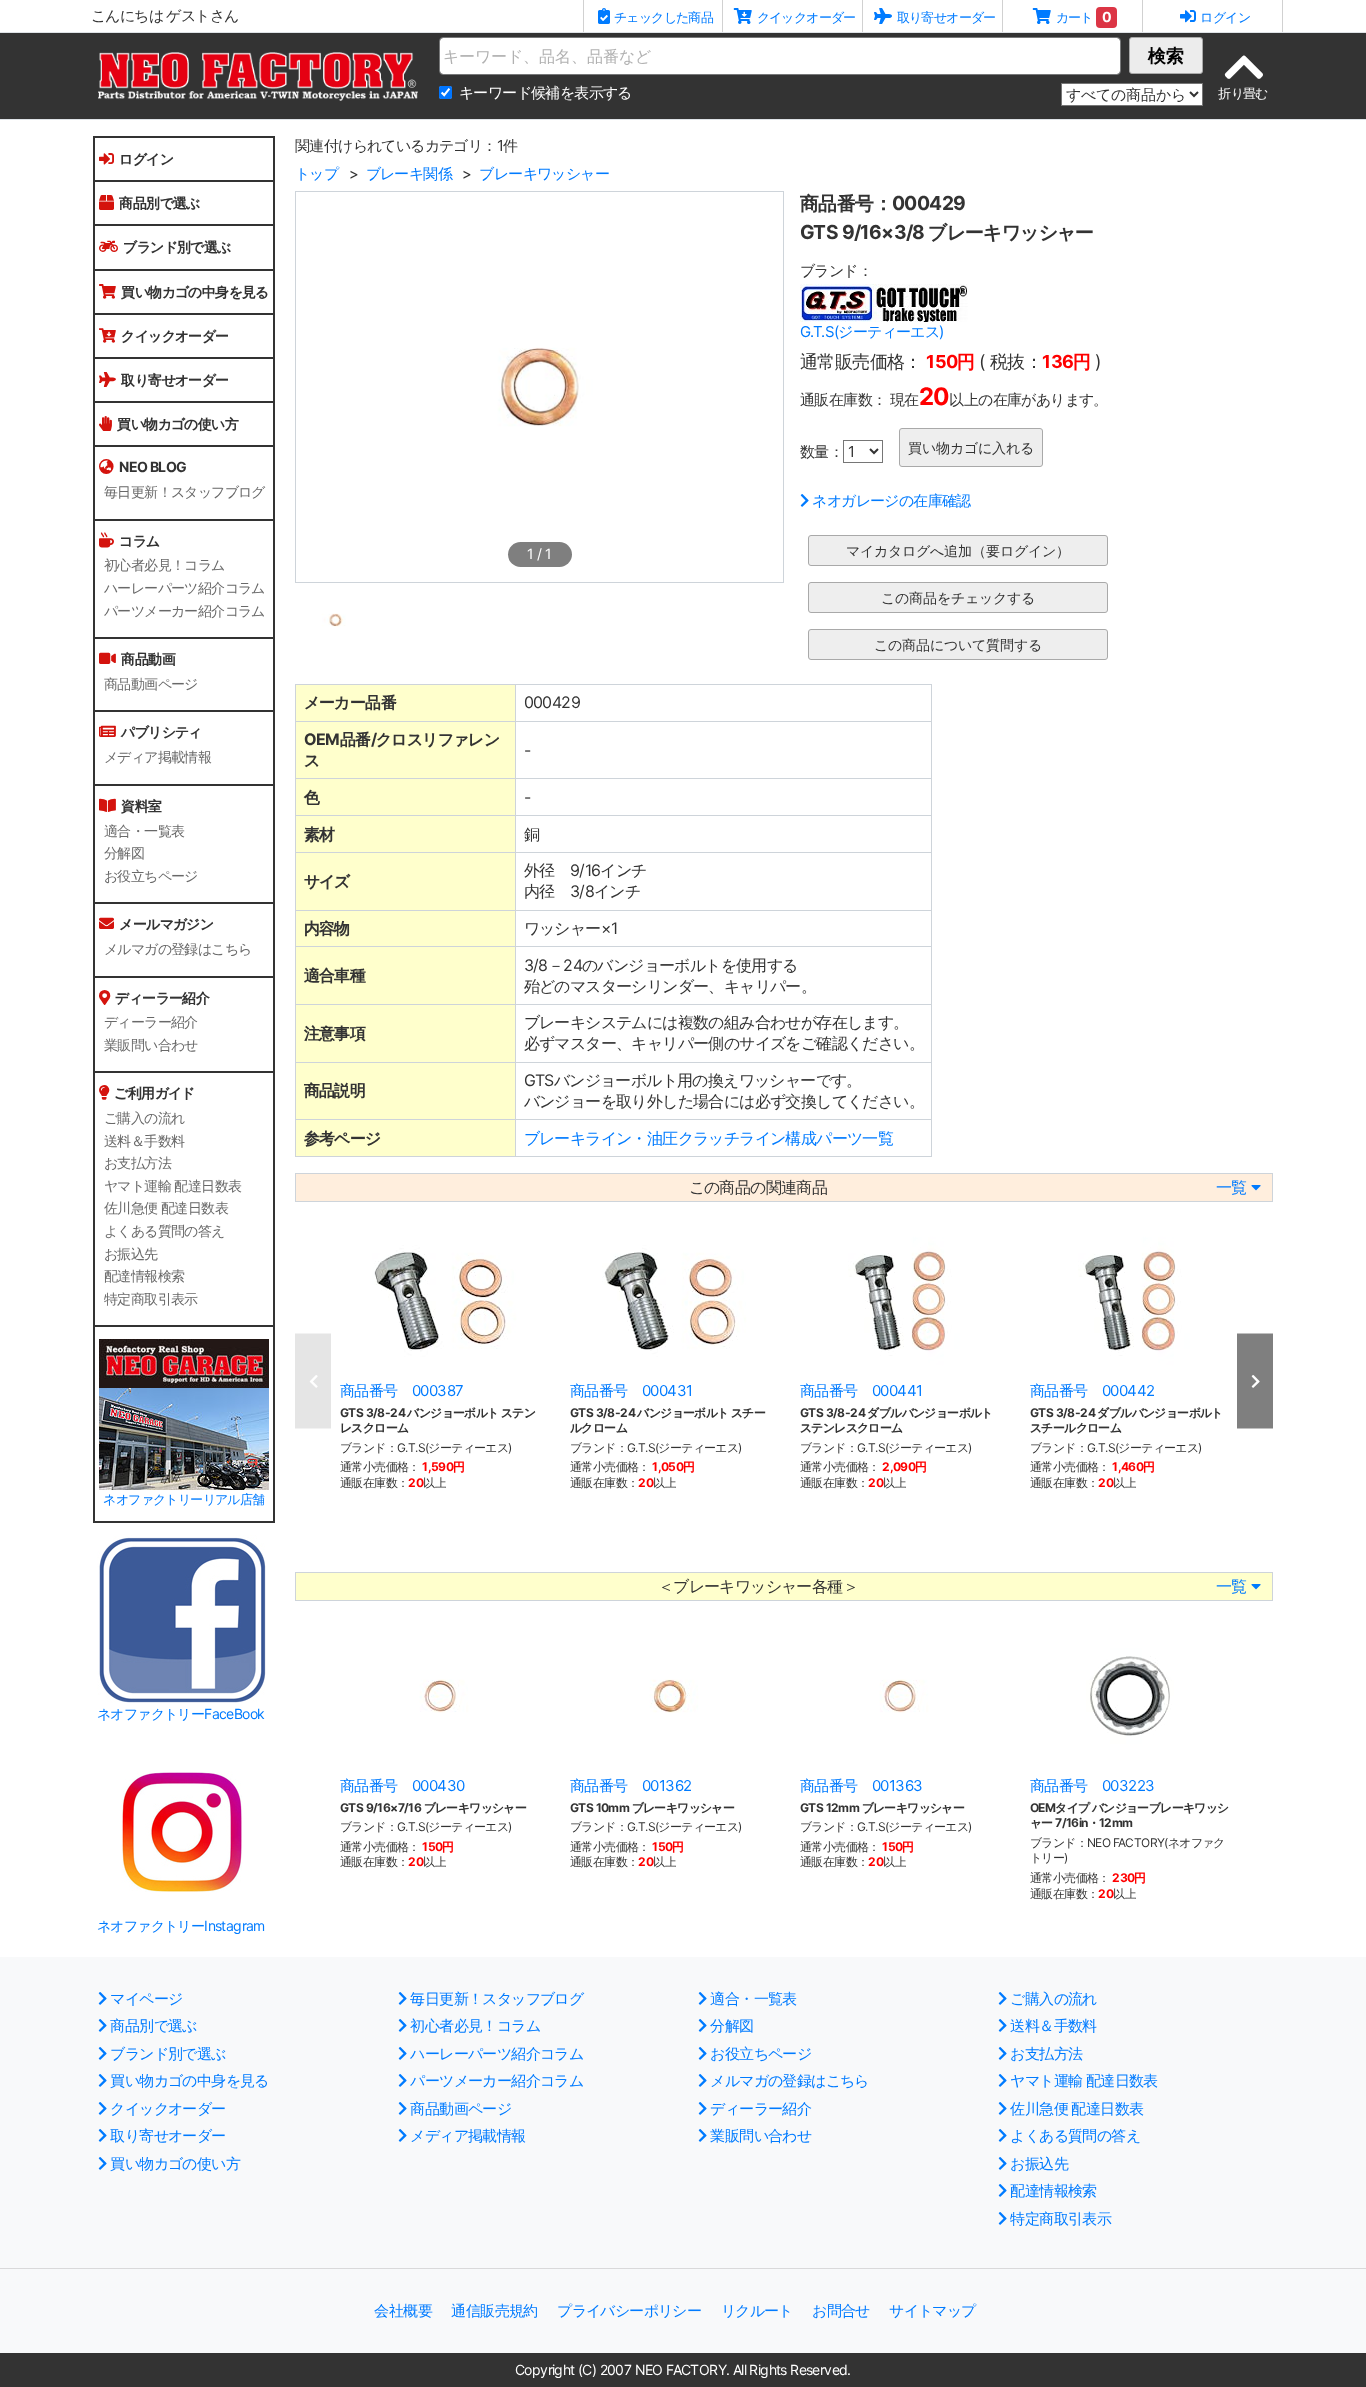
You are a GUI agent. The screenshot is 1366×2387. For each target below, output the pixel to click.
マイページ (146, 1998)
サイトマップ (932, 2310)
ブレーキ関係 (409, 173)
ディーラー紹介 (151, 1022)
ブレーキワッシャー (544, 173)
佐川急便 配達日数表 (166, 1208)
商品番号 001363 (861, 1785)
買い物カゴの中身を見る (194, 291)
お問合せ (841, 2310)
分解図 (124, 853)
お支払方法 (137, 1163)
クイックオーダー (174, 335)
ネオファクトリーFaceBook (180, 1713)
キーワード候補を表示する (545, 92)
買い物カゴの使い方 (177, 423)
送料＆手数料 (144, 1141)
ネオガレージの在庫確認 (891, 500)
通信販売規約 (494, 2310)
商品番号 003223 (1092, 1785)
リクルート (757, 2310)
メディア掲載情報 (157, 757)
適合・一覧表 (144, 831)
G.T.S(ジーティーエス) (872, 331)
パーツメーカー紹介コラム (184, 611)
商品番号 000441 (861, 1390)
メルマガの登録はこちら (177, 949)
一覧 (1231, 1187)
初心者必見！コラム (164, 565)
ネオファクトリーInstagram (181, 1925)
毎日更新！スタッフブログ (184, 492)
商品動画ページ (151, 684)
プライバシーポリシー (629, 2310)
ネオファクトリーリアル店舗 (183, 1499)
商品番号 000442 (1092, 1390)
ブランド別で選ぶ (176, 246)
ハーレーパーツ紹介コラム (184, 588)
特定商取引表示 (151, 1299)
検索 (1166, 55)
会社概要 (403, 2310)
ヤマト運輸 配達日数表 (172, 1186)
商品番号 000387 (401, 1390)
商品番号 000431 (631, 1390)
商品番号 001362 (630, 1785)
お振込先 (131, 1254)
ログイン (146, 158)
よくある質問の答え (164, 1231)
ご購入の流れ (144, 1118)
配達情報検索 (144, 1276)
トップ (316, 173)
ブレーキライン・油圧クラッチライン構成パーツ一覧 (709, 1138)
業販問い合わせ (151, 1045)
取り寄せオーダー (174, 379)
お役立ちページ (151, 876)
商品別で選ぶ (159, 202)
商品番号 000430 (402, 1785)
